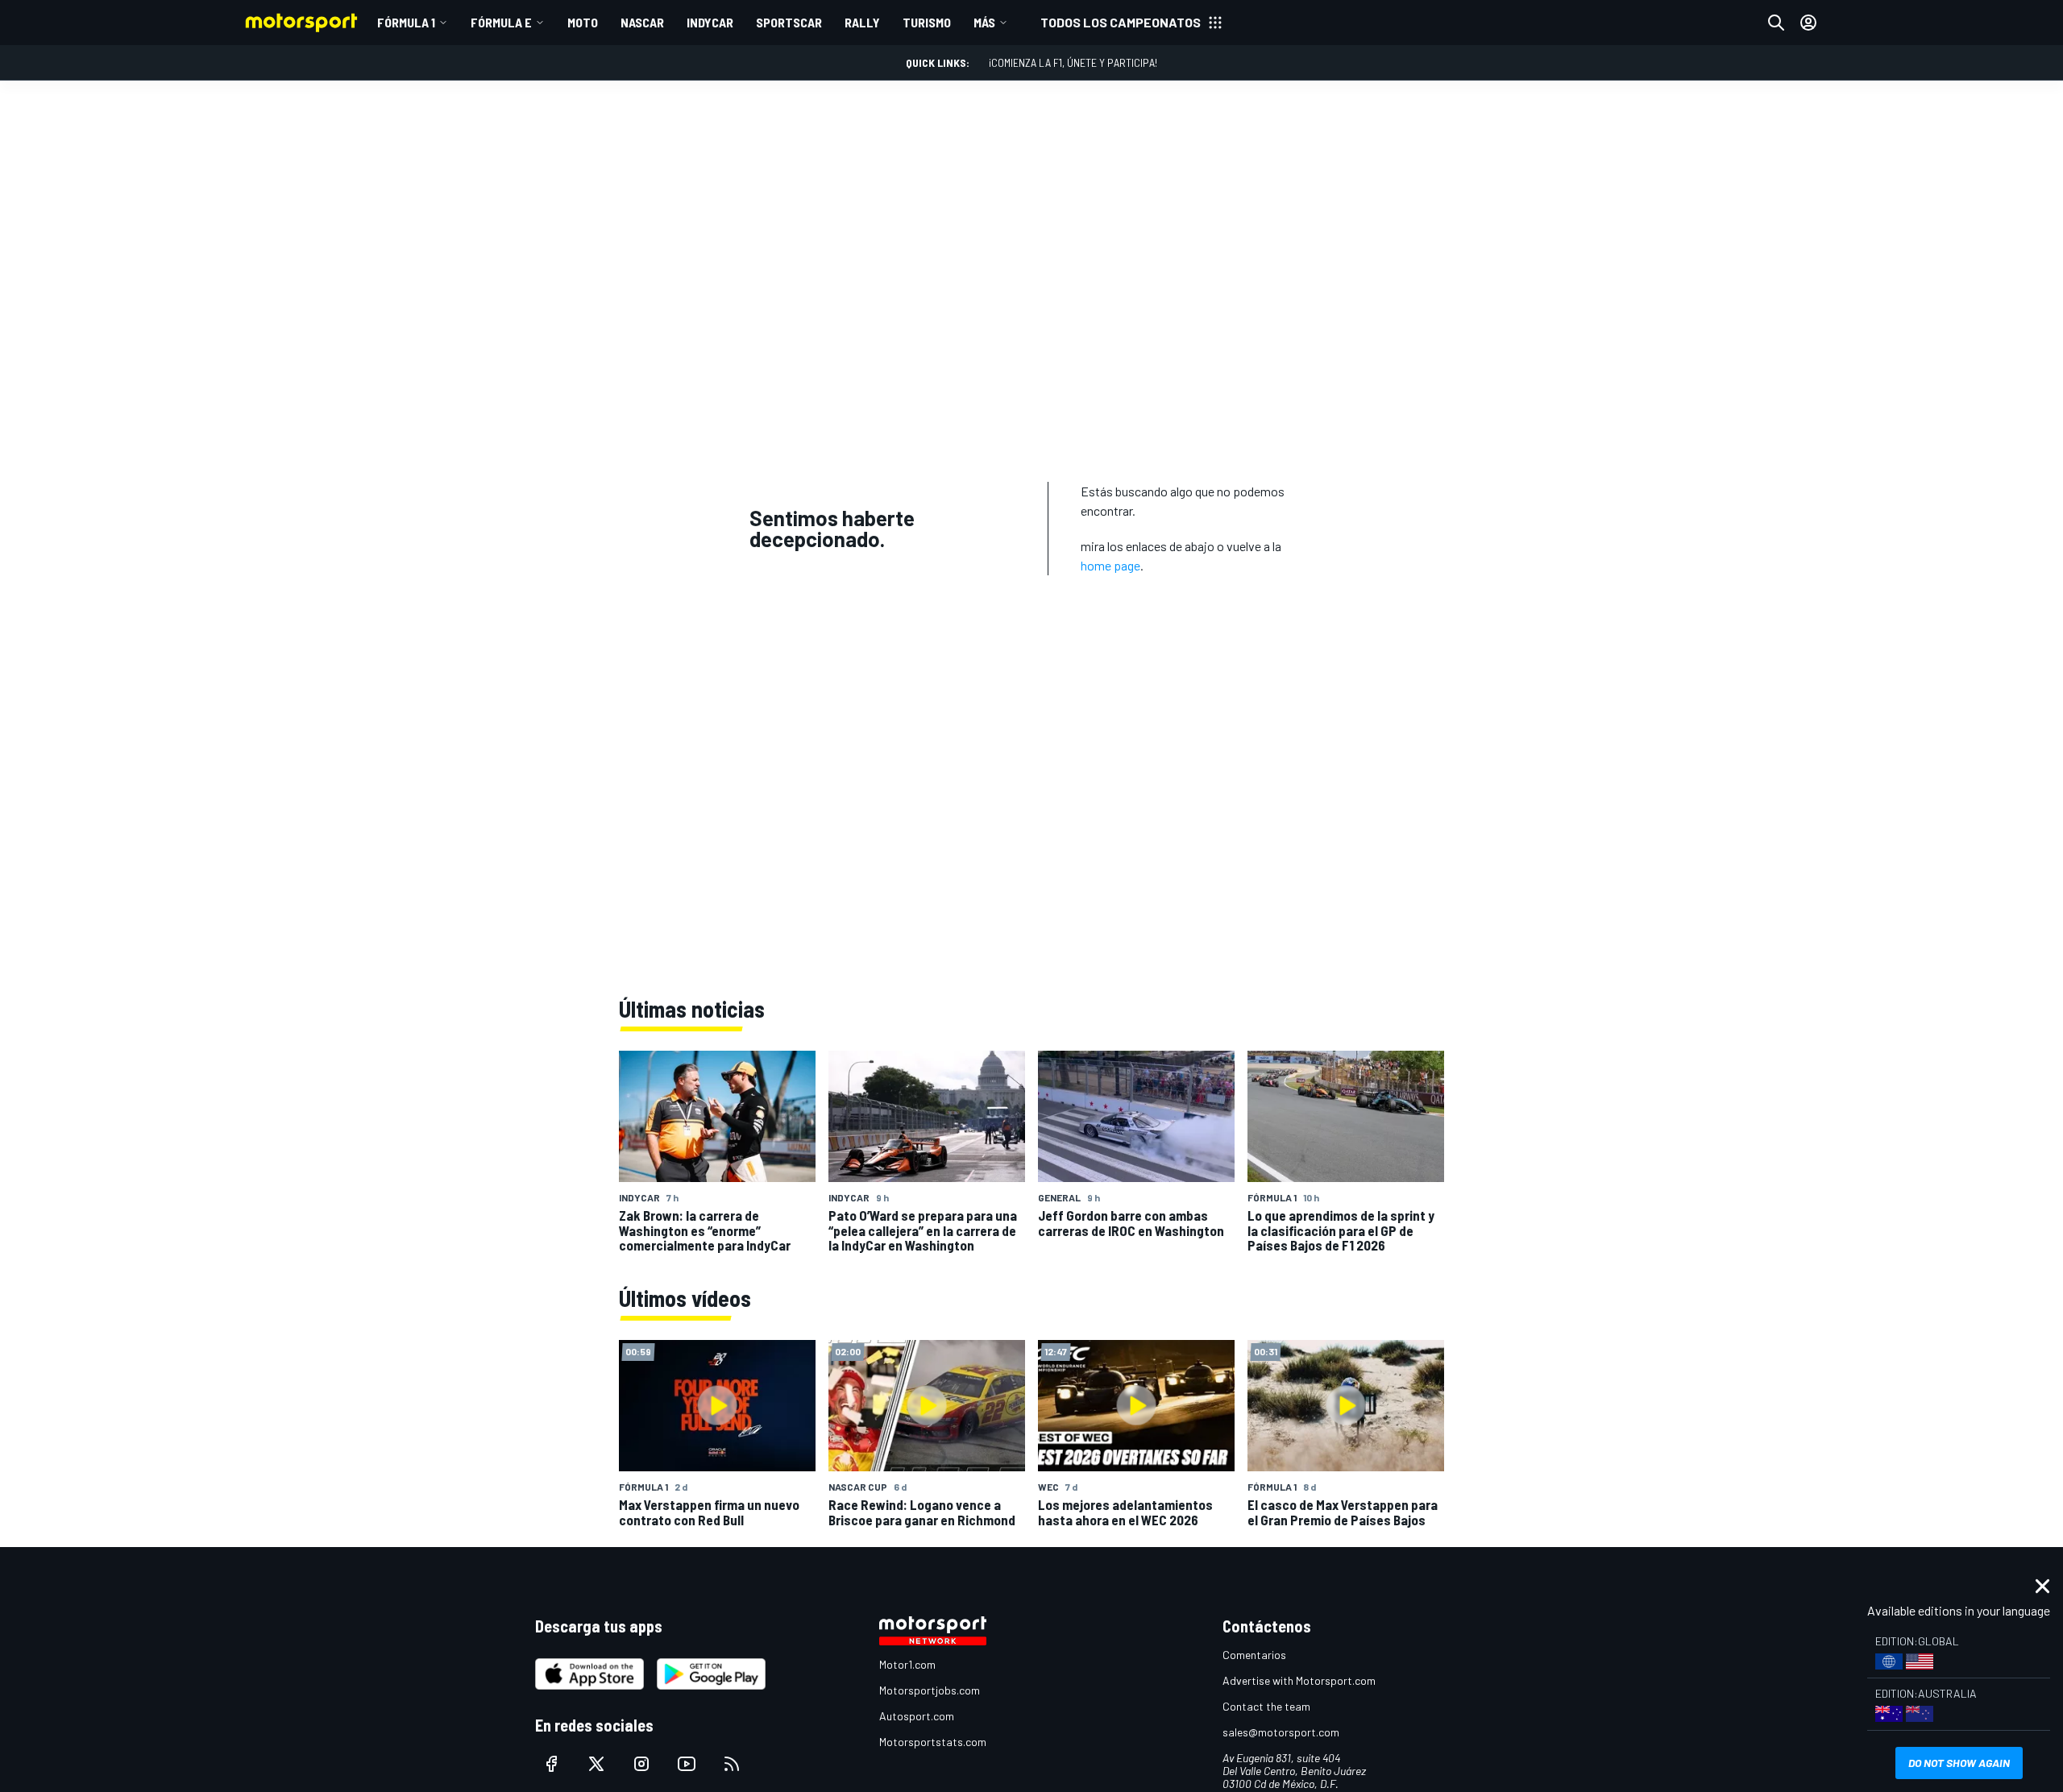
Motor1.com (907, 1664)
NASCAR (642, 22)
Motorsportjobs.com (930, 1690)
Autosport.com (917, 1716)
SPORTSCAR (789, 22)
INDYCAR (710, 22)
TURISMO (927, 22)
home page (1110, 565)
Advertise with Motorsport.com (1299, 1680)
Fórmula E (501, 22)
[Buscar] (1776, 23)
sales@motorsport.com (1281, 1732)
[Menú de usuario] (1808, 23)
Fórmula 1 (406, 22)
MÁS (984, 22)
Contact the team (1266, 1706)
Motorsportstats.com (933, 1742)
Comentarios (1254, 1655)
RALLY (862, 22)
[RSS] (732, 1764)
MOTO (583, 22)
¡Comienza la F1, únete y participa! (1073, 62)
